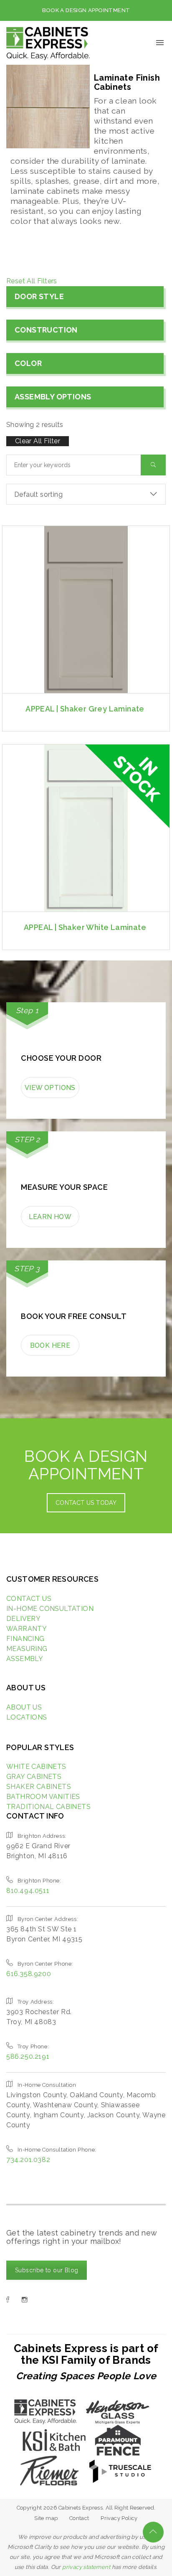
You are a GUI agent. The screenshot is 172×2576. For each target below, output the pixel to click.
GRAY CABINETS (34, 1777)
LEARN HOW (50, 1217)
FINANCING (25, 1639)
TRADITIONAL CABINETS (48, 1807)
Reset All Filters (32, 281)
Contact (79, 2518)
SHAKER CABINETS (39, 1787)
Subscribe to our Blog (47, 2270)
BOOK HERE (50, 1345)
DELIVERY (23, 1619)
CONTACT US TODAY (86, 1503)
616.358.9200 (29, 1974)
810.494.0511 (28, 1891)
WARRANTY (27, 1629)
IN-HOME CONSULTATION (50, 1609)
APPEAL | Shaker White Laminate (85, 927)
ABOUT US (24, 1707)
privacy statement (86, 2567)
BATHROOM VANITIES (43, 1797)
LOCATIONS (27, 1717)
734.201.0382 (28, 2160)
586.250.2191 (28, 2056)
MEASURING (27, 1649)
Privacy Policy (119, 2518)
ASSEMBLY (25, 1659)
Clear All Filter (38, 441)
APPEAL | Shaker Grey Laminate (85, 709)
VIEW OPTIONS (50, 1088)
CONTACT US (29, 1599)
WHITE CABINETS (36, 1767)
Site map (46, 2518)
